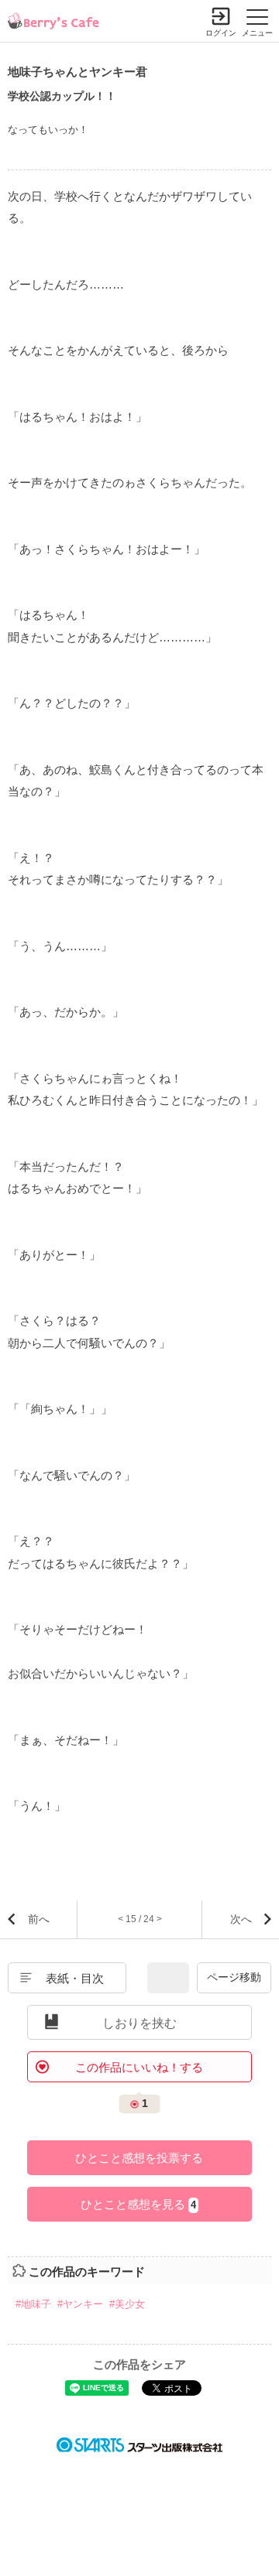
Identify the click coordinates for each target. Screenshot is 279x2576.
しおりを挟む (139, 2023)
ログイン (221, 33)
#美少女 (127, 2304)
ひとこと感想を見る (138, 2204)
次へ (241, 1919)
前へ (39, 1919)
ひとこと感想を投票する (139, 2158)
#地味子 (33, 2304)
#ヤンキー (80, 2304)
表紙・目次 (75, 1978)
